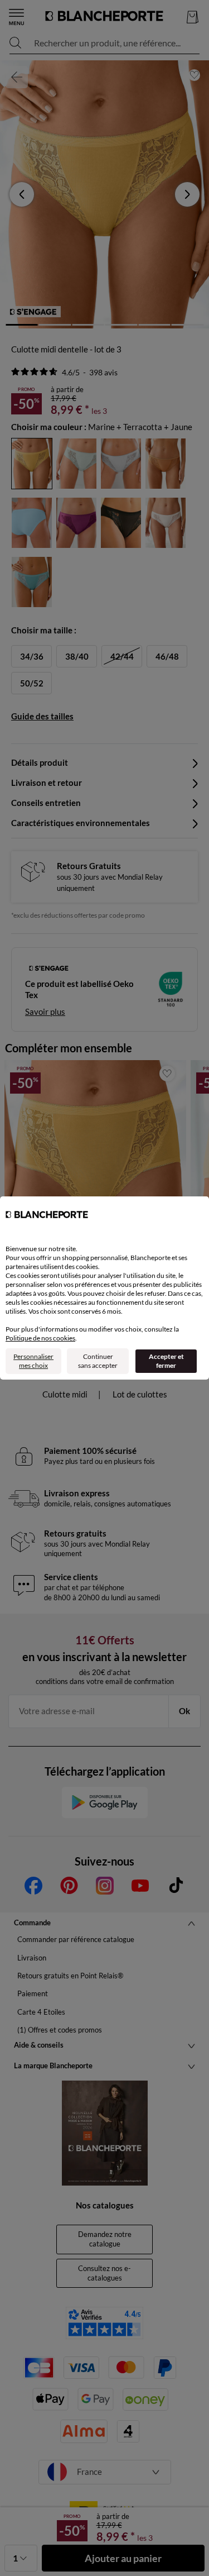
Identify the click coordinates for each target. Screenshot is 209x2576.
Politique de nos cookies (40, 1338)
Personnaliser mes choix (33, 1361)
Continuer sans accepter (98, 1361)
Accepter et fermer (166, 1361)
